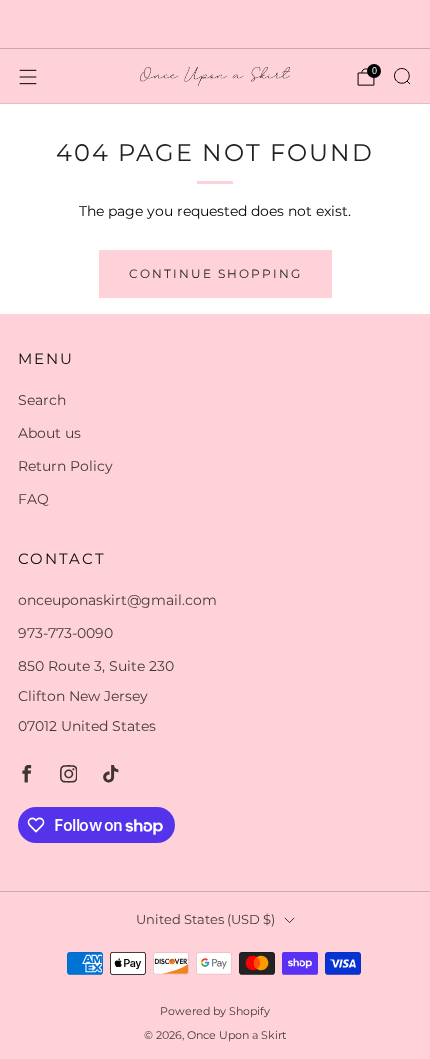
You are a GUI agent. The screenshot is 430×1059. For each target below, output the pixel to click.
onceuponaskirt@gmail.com (117, 600)
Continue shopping (215, 273)
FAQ (33, 499)
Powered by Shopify (215, 1011)
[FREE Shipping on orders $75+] (215, 24)
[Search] (402, 76)
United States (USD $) (205, 919)
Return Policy (65, 466)
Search (42, 400)
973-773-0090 (65, 633)
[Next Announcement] (397, 24)
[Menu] (28, 77)
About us (49, 433)
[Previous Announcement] (34, 24)
